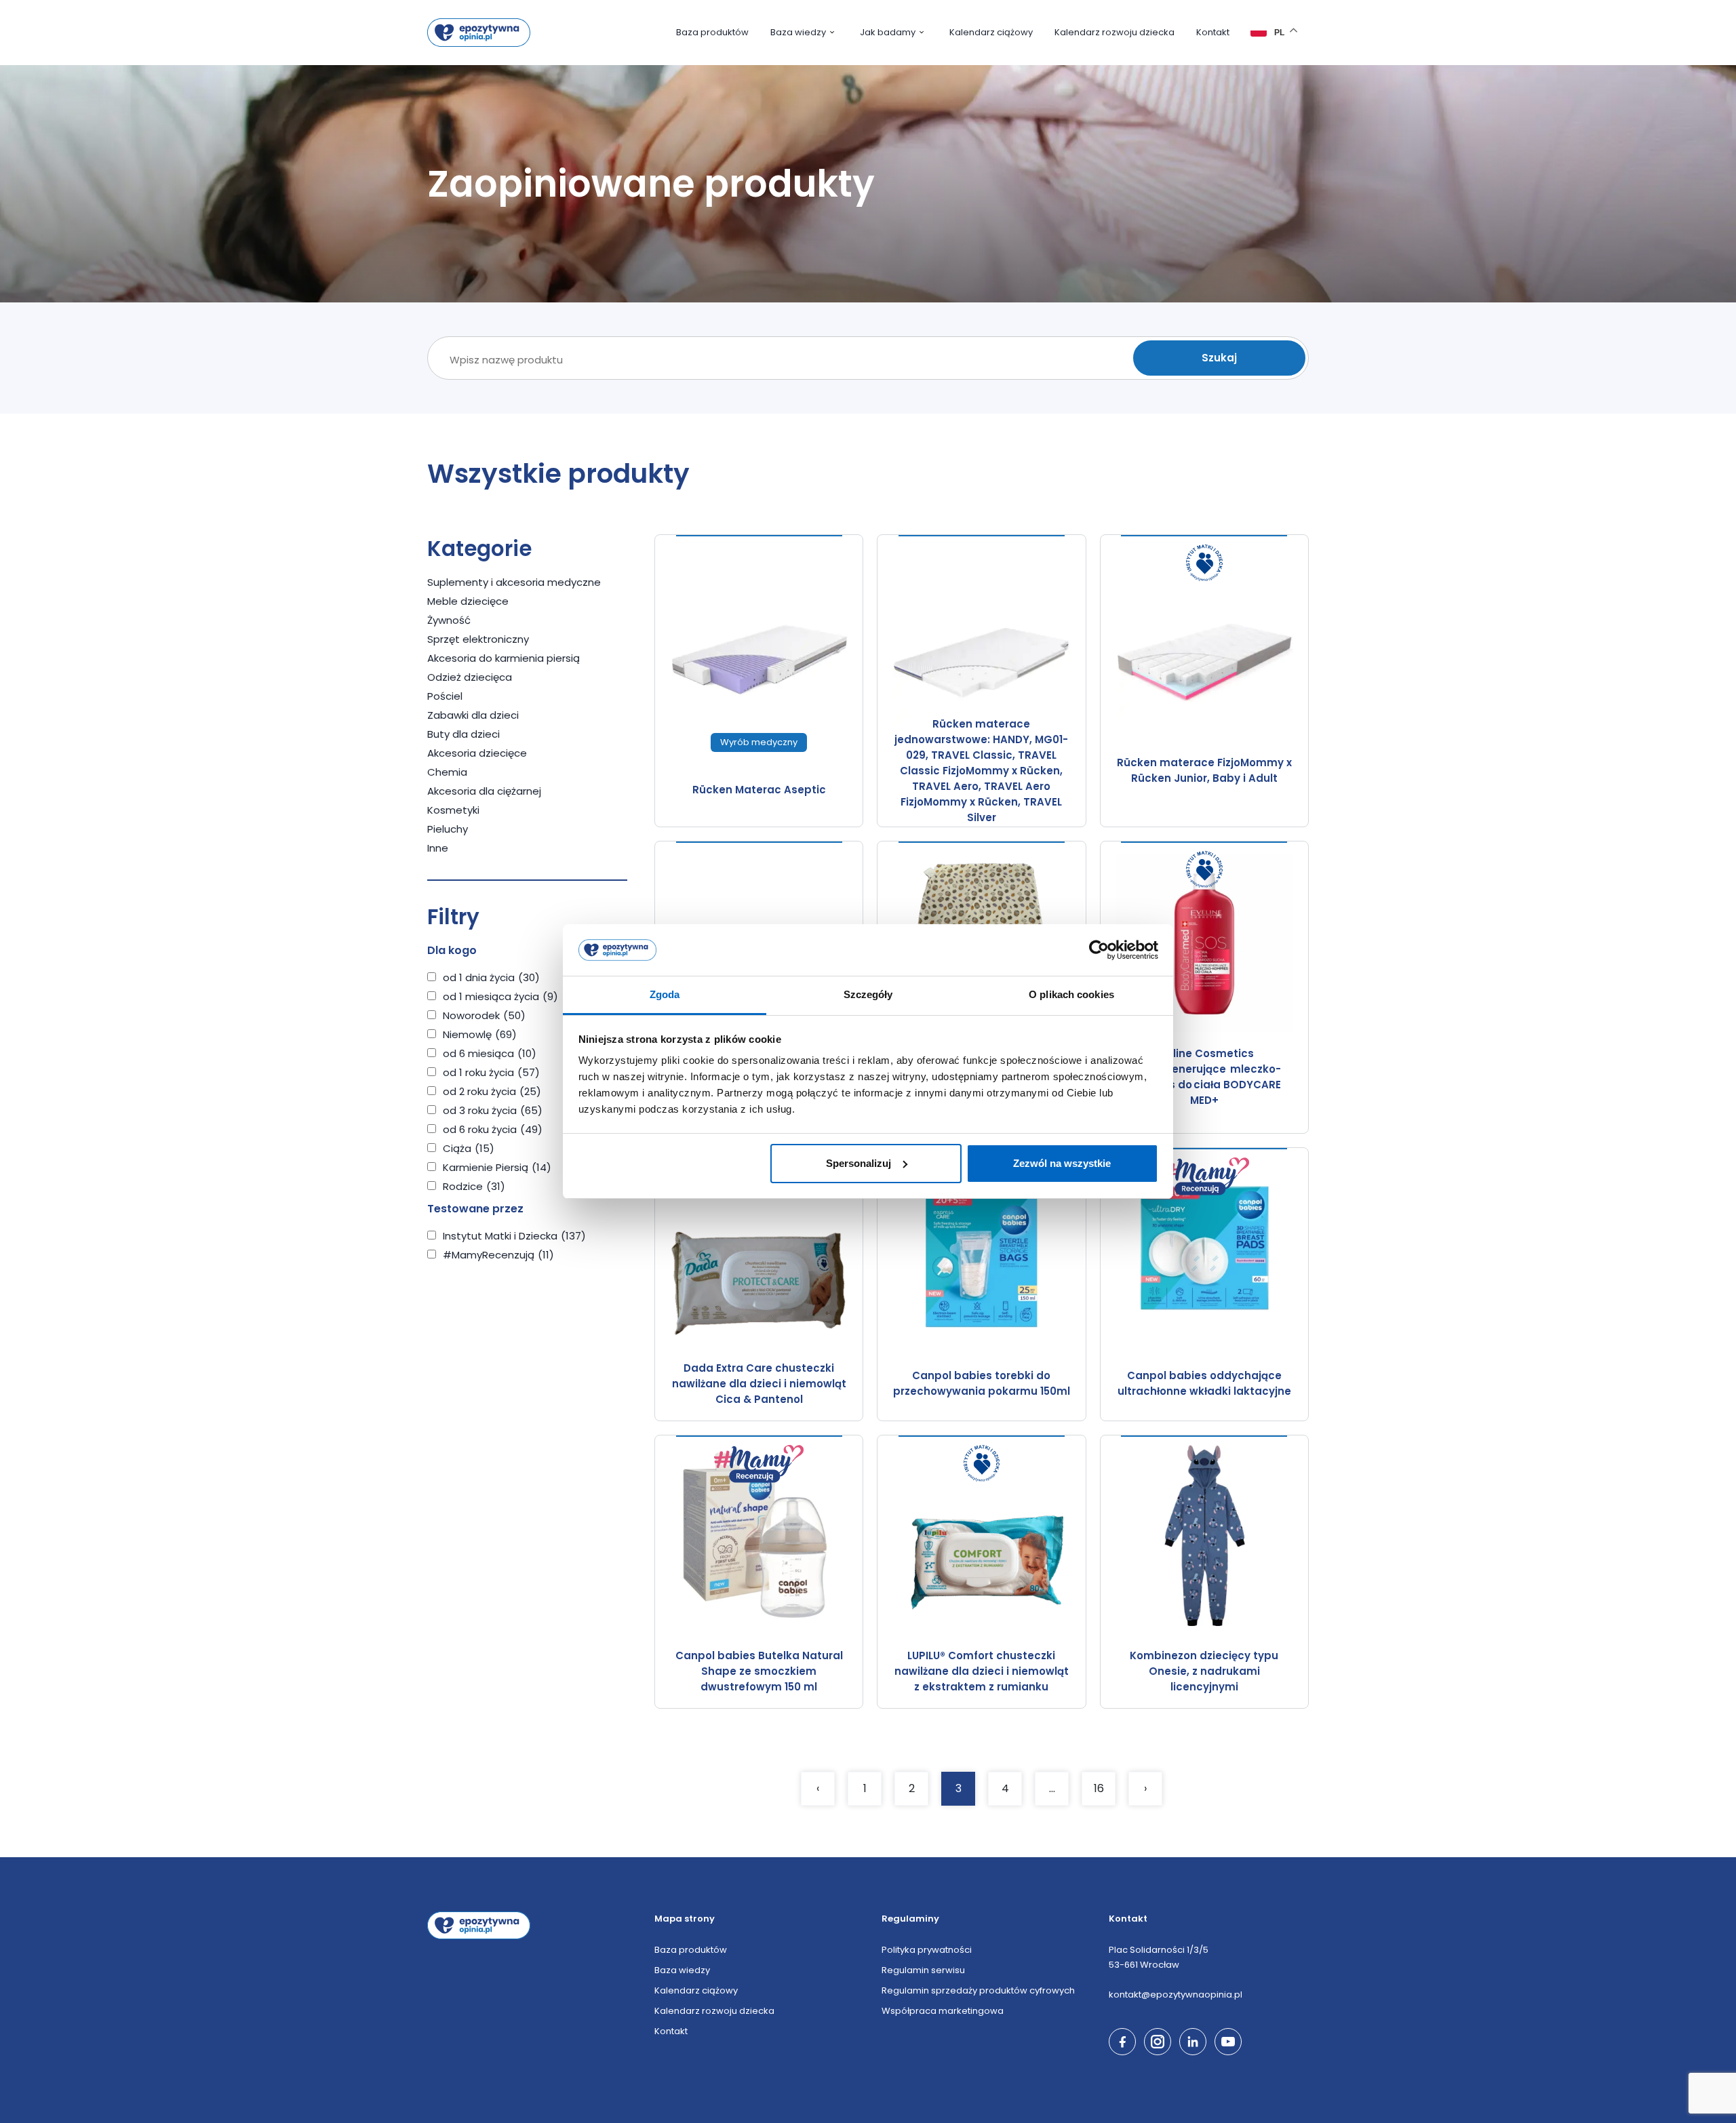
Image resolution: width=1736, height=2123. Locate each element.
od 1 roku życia (491, 1072)
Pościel (445, 696)
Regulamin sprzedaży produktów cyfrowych (978, 1990)
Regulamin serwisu (923, 1970)
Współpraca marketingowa (943, 2011)
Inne (438, 848)
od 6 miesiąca (490, 1053)
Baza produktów (712, 32)
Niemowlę (480, 1034)
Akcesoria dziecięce (477, 753)
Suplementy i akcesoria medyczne (514, 582)
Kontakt (1213, 32)
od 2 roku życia (492, 1091)
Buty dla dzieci (463, 734)
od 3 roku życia (493, 1110)
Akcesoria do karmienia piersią (504, 658)
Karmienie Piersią (497, 1167)
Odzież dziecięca (470, 677)
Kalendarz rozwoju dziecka (1114, 32)
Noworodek (484, 1015)
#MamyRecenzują (498, 1255)
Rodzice (474, 1186)
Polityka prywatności (927, 1950)
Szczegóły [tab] (868, 994)
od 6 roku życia (493, 1129)
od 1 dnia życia (491, 977)
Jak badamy (888, 32)
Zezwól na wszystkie (1062, 1163)
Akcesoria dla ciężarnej (484, 791)
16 (1099, 1788)
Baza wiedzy (798, 32)
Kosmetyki (453, 810)
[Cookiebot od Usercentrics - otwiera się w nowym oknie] (1099, 950)
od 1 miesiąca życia (500, 996)
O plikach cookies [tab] (1071, 994)
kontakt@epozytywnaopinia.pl (1176, 1995)
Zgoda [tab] (665, 994)
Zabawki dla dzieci (473, 715)
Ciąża (469, 1148)
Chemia (447, 772)
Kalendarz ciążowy (991, 32)
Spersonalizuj (859, 1163)
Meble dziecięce (468, 601)
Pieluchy (448, 829)
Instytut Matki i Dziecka (514, 1236)
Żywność (449, 620)
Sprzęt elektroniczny (478, 639)
